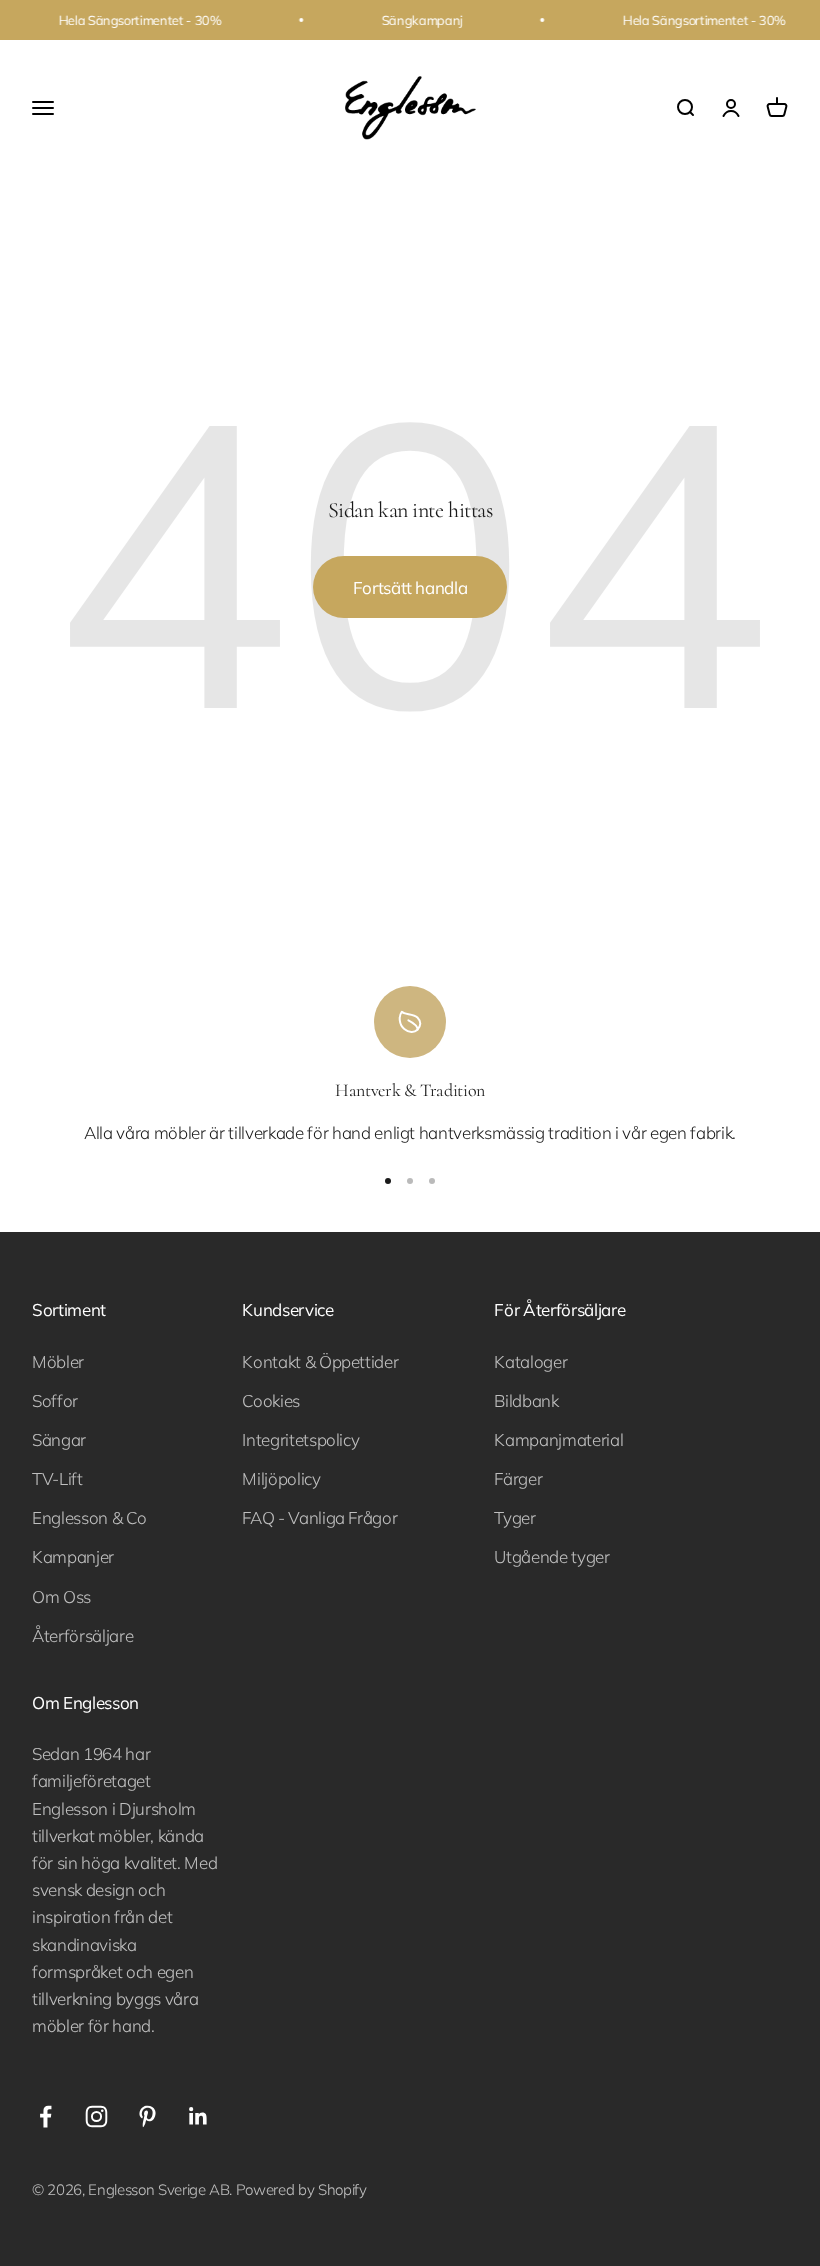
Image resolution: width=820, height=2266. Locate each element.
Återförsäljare (82, 1635)
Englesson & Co (89, 1517)
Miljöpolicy (281, 1478)
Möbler (58, 1361)
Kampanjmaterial (558, 1439)
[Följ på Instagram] (96, 2116)
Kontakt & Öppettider (320, 1361)
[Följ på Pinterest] (147, 2116)
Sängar (59, 1439)
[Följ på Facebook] (45, 2116)
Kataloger (530, 1361)
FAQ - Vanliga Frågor (319, 1517)
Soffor (55, 1400)
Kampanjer (73, 1556)
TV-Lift (57, 1478)
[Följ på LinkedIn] (198, 2116)
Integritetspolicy (300, 1439)
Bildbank (526, 1400)
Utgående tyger (551, 1556)
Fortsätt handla (410, 587)
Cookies (271, 1400)
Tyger (514, 1517)
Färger (518, 1478)
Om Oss (61, 1596)
